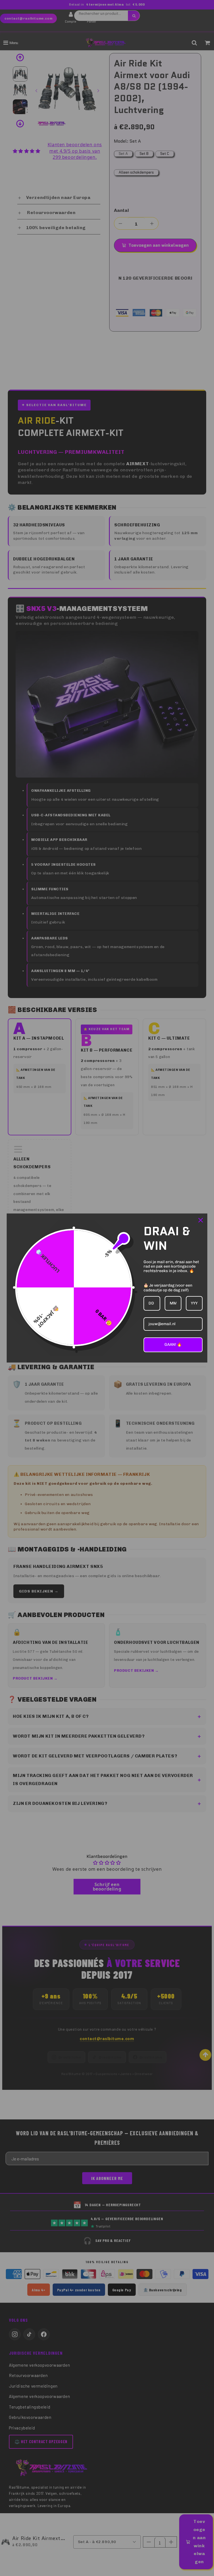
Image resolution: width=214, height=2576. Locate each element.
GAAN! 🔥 (173, 1345)
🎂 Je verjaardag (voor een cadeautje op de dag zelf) (168, 1288)
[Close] (201, 1220)
